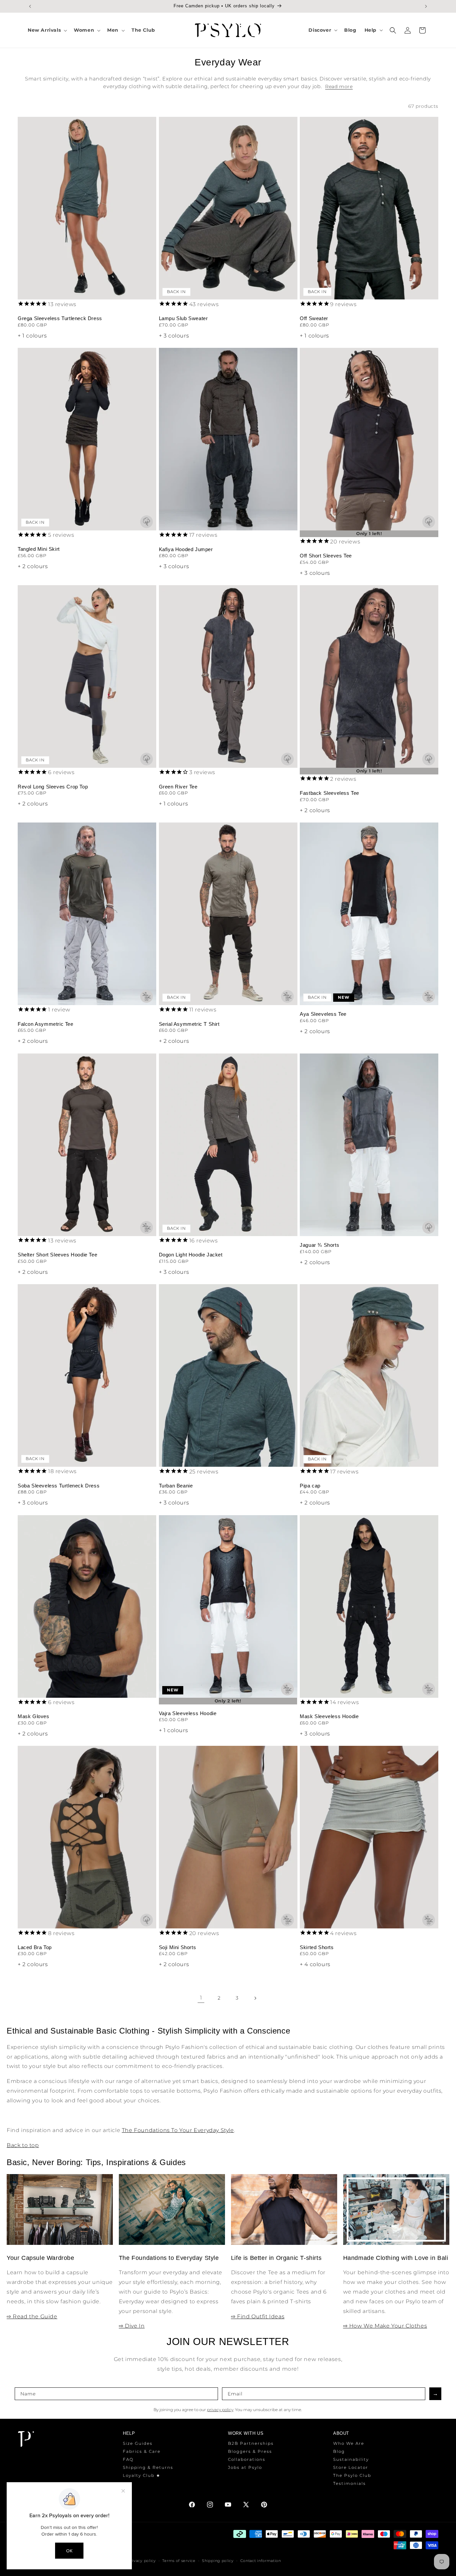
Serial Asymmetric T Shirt (189, 1024)
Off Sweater (314, 318)
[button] (47, 30)
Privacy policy (142, 2561)
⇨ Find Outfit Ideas (258, 2316)
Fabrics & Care (142, 2451)
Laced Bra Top (35, 1947)
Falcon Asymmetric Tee (46, 1024)
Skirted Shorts (317, 1947)
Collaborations (247, 2459)
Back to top (23, 2145)
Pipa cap (310, 1486)
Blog (339, 2451)
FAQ (128, 2459)
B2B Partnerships (251, 2443)
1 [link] (201, 1998)
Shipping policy (218, 2561)
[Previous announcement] (30, 6)
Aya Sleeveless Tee (323, 1014)
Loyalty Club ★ (142, 2475)
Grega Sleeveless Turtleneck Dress (60, 318)
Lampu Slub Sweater (183, 318)
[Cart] (422, 30)
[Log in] (408, 30)
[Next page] (255, 1998)
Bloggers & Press (250, 2451)
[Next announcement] (426, 6)
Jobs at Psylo (245, 2467)
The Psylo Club (352, 2475)
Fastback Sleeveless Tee (329, 793)
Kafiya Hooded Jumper (186, 549)
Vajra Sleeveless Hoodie (188, 1713)
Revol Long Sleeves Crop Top (53, 787)
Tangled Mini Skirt (39, 549)
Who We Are (349, 2443)
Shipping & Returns (148, 2467)
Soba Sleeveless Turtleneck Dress (59, 1486)
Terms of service (179, 2561)
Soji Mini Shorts (178, 1947)
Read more (339, 86)
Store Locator (351, 2467)
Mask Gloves (34, 1716)
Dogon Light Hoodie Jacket (191, 1255)
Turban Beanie (176, 1486)
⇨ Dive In (132, 2326)
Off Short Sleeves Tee (326, 556)
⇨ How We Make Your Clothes (385, 2326)
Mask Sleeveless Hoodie (329, 1716)
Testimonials (350, 2483)
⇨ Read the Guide (32, 2316)
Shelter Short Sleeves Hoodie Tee (57, 1255)
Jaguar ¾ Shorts (319, 1245)
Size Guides (138, 2443)
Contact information (261, 2561)
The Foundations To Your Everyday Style (178, 2130)
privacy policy (220, 2410)
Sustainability (351, 2459)
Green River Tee (178, 787)
